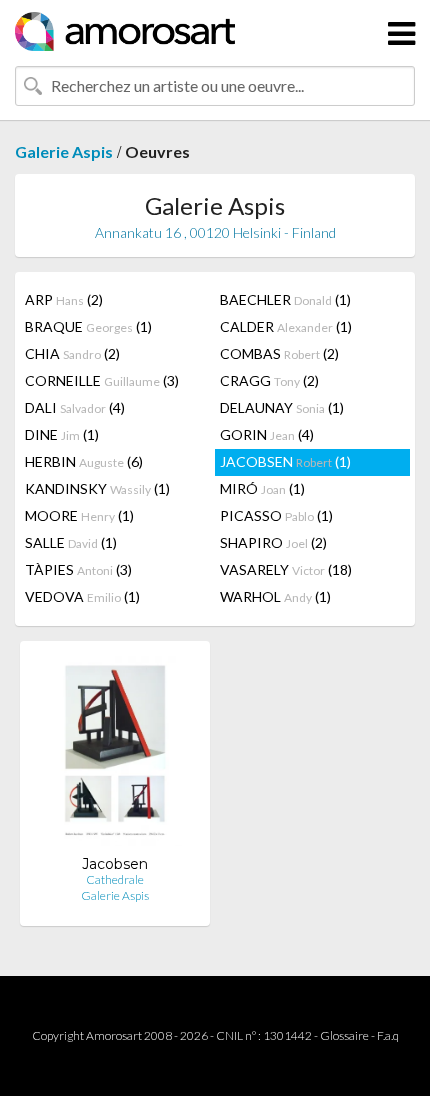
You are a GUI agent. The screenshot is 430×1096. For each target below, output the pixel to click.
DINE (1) (62, 434)
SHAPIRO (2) (273, 542)
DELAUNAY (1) (282, 407)
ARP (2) (64, 299)
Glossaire (344, 1035)
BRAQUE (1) (88, 326)
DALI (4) (75, 407)
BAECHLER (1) (285, 299)
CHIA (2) (72, 353)
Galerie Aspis (64, 151)
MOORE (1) (79, 515)
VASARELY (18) (286, 569)
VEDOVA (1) (82, 596)
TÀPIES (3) (78, 569)
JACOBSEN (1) (285, 461)
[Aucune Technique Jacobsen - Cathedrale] (115, 755)
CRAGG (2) (269, 380)
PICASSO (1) (276, 515)
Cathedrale (115, 879)
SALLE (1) (71, 542)
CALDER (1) (286, 326)
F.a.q (388, 1035)
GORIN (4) (267, 434)
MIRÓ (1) (262, 488)
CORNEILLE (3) (102, 380)
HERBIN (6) (84, 461)
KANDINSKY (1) (97, 488)
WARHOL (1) (275, 596)
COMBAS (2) (279, 353)
